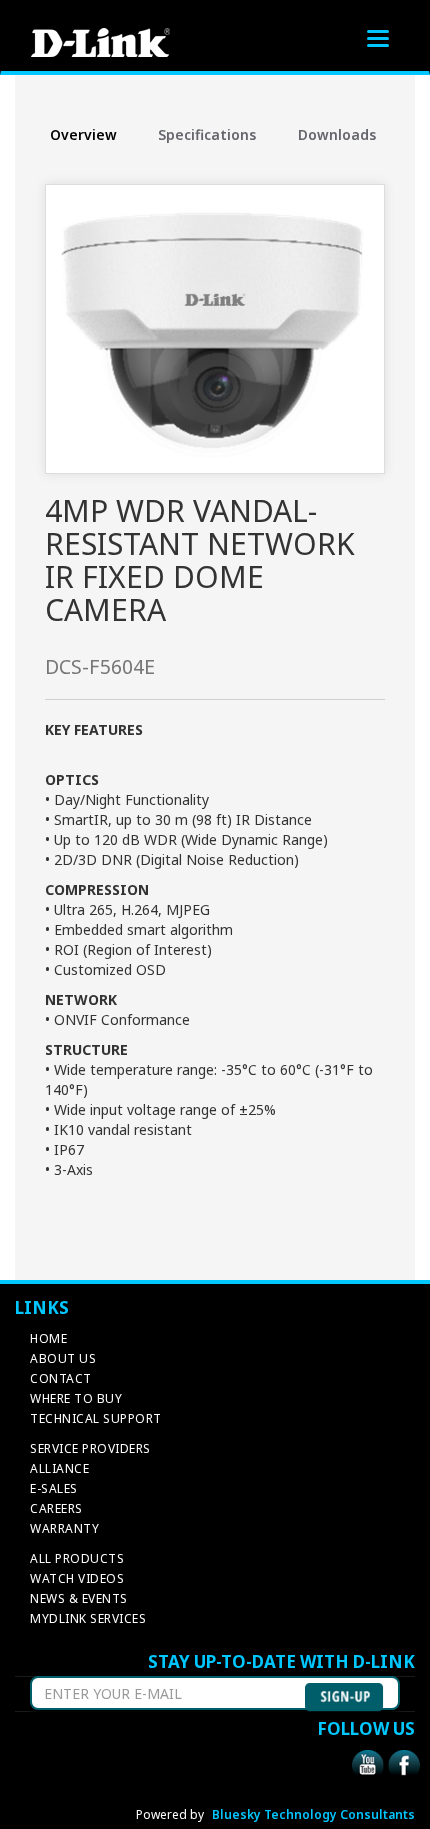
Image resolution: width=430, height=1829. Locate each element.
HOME (48, 1338)
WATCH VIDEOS (77, 1578)
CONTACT (61, 1378)
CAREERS (56, 1508)
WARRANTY (64, 1528)
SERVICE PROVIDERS (90, 1448)
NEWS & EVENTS (79, 1598)
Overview (83, 134)
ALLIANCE (59, 1468)
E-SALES (54, 1488)
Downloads (337, 134)
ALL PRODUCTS (77, 1558)
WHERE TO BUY (76, 1398)
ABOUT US (63, 1358)
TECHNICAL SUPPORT (96, 1418)
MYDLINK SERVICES (88, 1618)
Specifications (207, 134)
